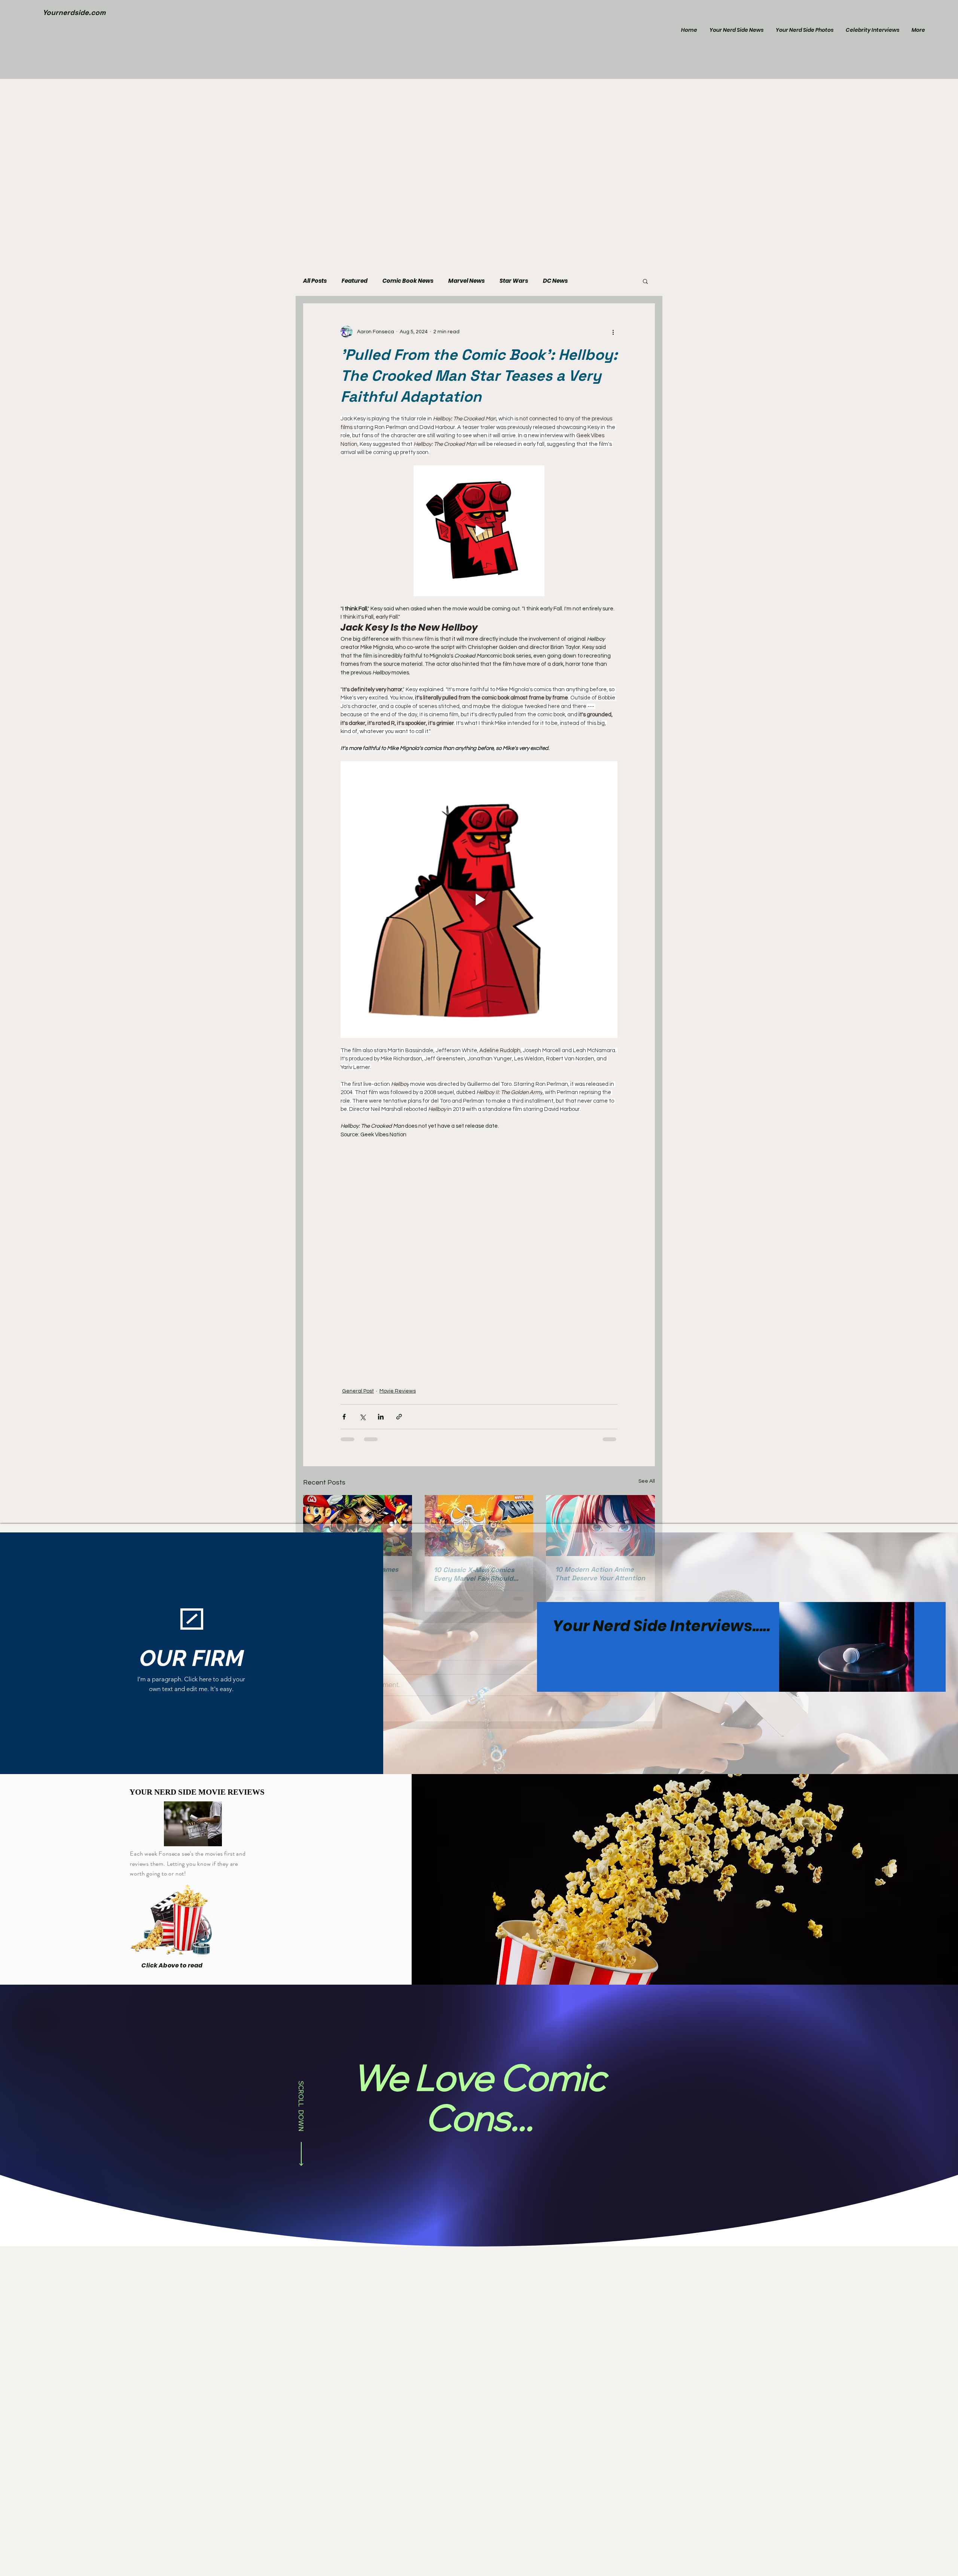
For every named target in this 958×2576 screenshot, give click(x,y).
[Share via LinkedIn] (381, 1121)
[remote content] (479, 955)
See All (647, 1186)
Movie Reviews (398, 1096)
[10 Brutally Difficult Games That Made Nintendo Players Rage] (358, 1230)
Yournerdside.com (74, 13)
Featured (355, 281)
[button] (645, 281)
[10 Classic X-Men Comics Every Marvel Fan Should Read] (479, 1230)
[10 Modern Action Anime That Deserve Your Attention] (600, 1230)
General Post (358, 1096)
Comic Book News (408, 281)
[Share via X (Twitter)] (362, 1121)
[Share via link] (399, 1121)
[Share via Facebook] (344, 1121)
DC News (555, 281)
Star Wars (514, 281)
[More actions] (613, 332)
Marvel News (466, 281)
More (590, 281)
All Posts (315, 281)
